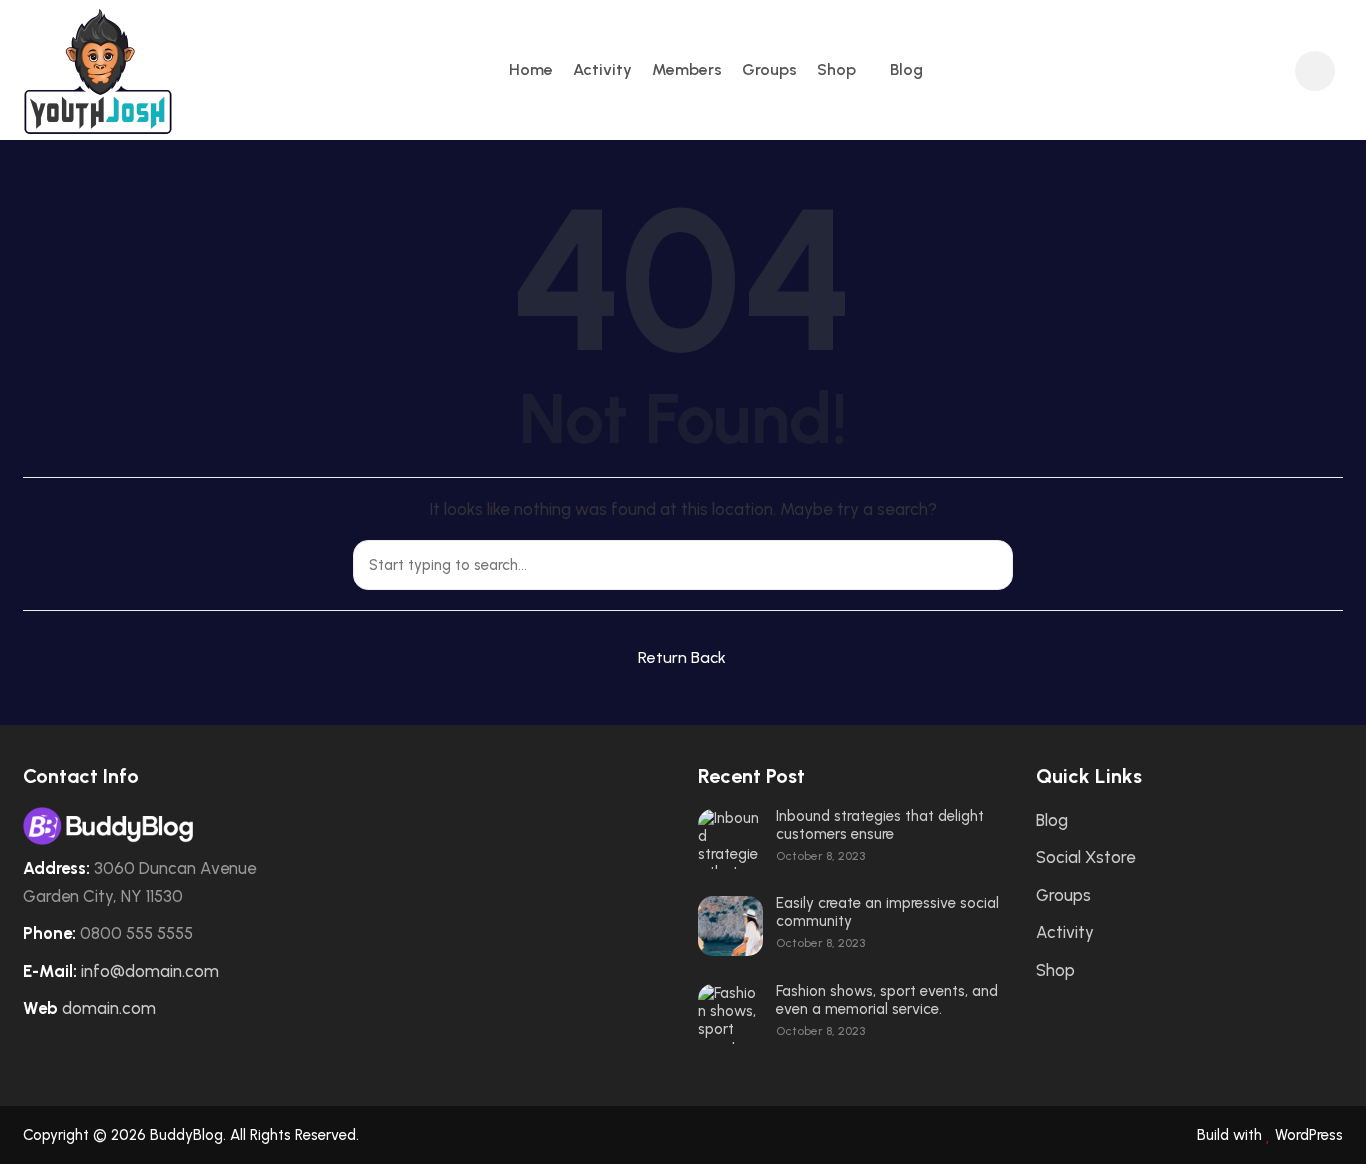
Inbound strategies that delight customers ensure (880, 825)
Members (687, 69)
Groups (769, 69)
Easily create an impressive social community (887, 912)
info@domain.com (150, 971)
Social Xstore (1085, 857)
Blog (906, 69)
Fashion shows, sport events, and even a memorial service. (887, 1000)
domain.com (109, 1008)
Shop (836, 69)
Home (531, 69)
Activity (602, 69)
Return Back (682, 657)
